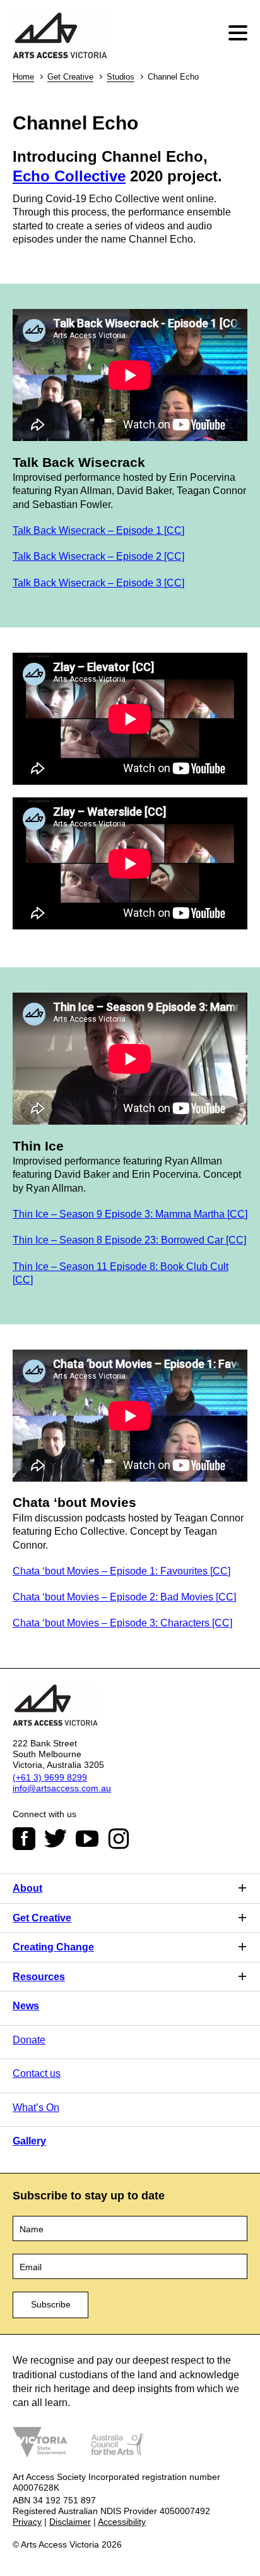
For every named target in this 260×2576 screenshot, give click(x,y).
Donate (29, 2040)
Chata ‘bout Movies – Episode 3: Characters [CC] (122, 1623)
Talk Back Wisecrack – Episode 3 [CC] (98, 583)
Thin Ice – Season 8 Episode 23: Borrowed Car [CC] (129, 1240)
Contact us (37, 2073)
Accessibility (122, 2522)
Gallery (29, 2141)
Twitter (56, 1839)
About (27, 1888)
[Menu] (239, 33)
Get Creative (70, 77)
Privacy (27, 2522)
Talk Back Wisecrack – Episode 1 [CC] (98, 530)
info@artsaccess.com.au (62, 1788)
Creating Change (53, 1947)
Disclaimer (70, 2522)
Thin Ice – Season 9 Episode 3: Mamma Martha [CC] (130, 1214)
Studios (121, 77)
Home (23, 77)
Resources (39, 1977)
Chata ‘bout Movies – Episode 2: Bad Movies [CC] (124, 1597)
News (26, 2006)
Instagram (119, 1839)
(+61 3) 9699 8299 (50, 1777)
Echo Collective (69, 176)
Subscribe (51, 2304)
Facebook (24, 1839)
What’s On (36, 2107)
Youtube (87, 1839)
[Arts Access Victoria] (60, 36)
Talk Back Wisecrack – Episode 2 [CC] (98, 556)
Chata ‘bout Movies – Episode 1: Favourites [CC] (121, 1571)
